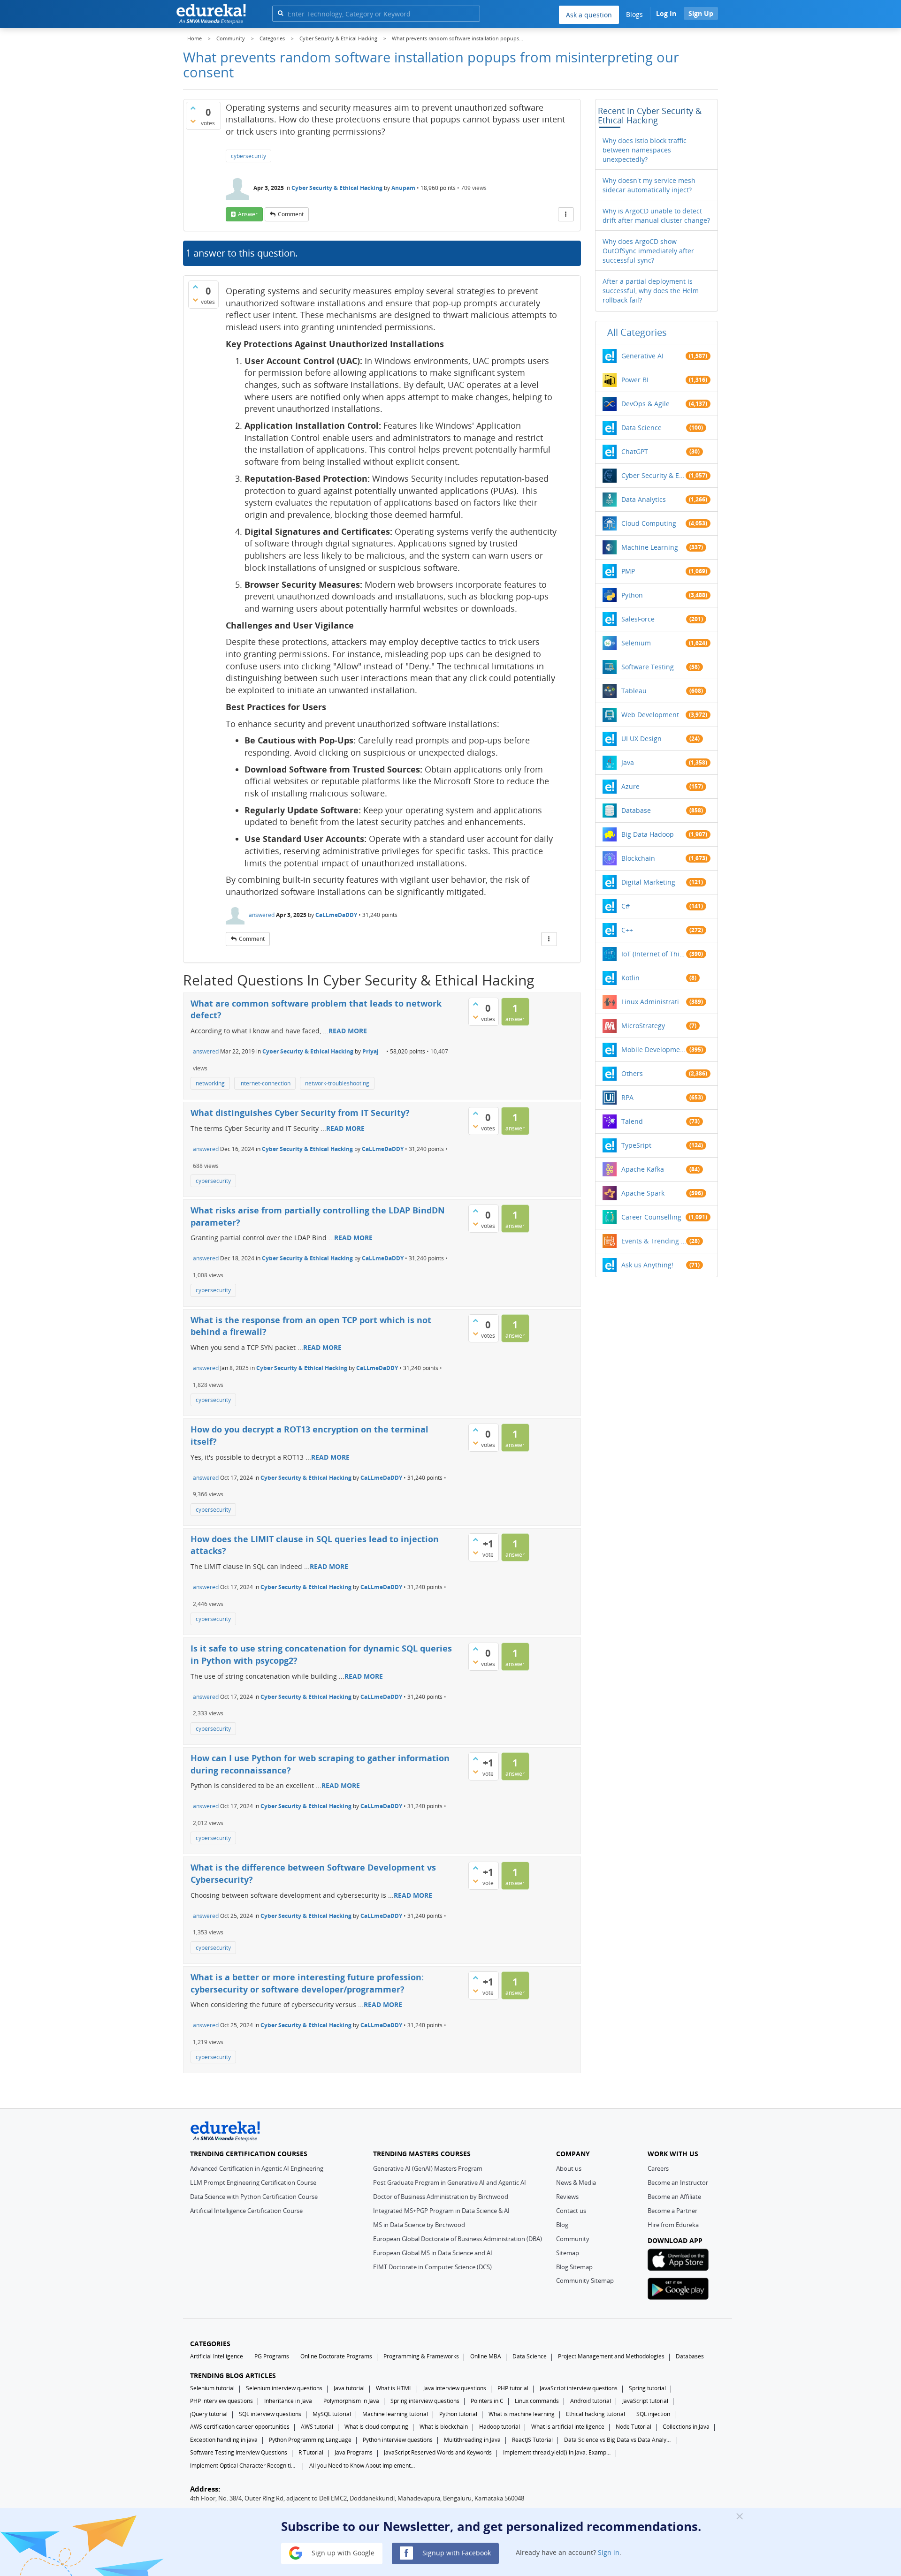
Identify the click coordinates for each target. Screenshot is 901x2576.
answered (262, 915)
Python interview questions (398, 2440)
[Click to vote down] (193, 121)
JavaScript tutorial (645, 2401)
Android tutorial (591, 2401)
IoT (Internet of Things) (654, 954)
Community (573, 2239)
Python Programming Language (310, 2440)
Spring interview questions (425, 2401)
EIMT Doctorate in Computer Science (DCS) (432, 2267)
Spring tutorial (647, 2388)
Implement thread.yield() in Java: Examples (557, 2452)
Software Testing (648, 667)
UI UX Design (641, 739)
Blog (562, 2225)
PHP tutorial (513, 2388)
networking (210, 1083)
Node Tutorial (634, 2427)
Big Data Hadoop (648, 834)
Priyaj (370, 1051)
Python (632, 595)
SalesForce (638, 619)
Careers (658, 2168)
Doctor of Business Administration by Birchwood (441, 2197)
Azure (630, 786)
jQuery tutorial (209, 2414)
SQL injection (653, 2414)
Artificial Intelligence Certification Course (246, 2211)
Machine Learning (650, 547)
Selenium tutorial (212, 2388)
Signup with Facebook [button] (456, 2552)
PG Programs (272, 2356)
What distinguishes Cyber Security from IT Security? (300, 1113)
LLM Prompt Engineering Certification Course (253, 2182)
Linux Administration (654, 1002)
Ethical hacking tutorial (596, 2414)
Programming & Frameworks (421, 2356)
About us (569, 2168)
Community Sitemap (585, 2281)
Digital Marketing (648, 882)
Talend (632, 1121)
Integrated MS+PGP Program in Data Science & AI (441, 2211)
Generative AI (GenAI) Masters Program (428, 2168)
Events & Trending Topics (654, 1241)
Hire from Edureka (673, 2225)
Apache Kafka (643, 1169)
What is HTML (394, 2388)
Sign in (609, 2552)
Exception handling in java (224, 2440)
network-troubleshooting (337, 1083)
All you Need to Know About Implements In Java (363, 2466)
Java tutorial (349, 2388)
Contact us (571, 2211)
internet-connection (265, 1083)
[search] (280, 13)
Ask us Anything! (647, 1265)
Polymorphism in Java (351, 2401)
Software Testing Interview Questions (239, 2452)
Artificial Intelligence (217, 2356)
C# (626, 906)
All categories (637, 332)
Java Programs (354, 2452)
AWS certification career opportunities (240, 2427)
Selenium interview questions (284, 2388)
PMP (628, 571)
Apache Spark (643, 1193)
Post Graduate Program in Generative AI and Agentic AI (450, 2182)
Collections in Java (686, 2427)
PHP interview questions (221, 2401)
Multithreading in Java (472, 2440)
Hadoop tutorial (500, 2427)
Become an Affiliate (674, 2197)
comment (291, 214)
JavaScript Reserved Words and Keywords (438, 2452)
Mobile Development (654, 1049)
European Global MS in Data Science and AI (433, 2253)
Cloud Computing (649, 523)
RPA (627, 1097)
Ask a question (589, 15)
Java (628, 762)
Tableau (634, 691)
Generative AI (642, 356)
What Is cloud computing (376, 2427)
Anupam (404, 188)
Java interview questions (455, 2388)
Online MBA (486, 2356)
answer (248, 214)
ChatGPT (635, 451)
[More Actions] (566, 214)
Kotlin (630, 978)
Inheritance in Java (288, 2401)
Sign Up (701, 13)
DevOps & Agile (645, 404)
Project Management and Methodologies (611, 2356)
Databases (690, 2356)
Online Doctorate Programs (336, 2356)
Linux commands (537, 2401)
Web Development (650, 715)
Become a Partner (672, 2211)
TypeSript (636, 1145)
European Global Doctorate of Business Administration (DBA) (458, 2239)
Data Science (641, 428)
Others (632, 1073)
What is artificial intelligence (568, 2427)
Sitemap (568, 2253)
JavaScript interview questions (579, 2388)
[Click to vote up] (193, 108)
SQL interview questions (270, 2414)
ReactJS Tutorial (532, 2440)
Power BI (635, 380)
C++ (627, 930)
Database (636, 810)
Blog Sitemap (574, 2267)
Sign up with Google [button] (342, 2552)
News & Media (576, 2182)
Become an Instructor (678, 2182)
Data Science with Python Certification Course (254, 2197)
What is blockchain (444, 2427)
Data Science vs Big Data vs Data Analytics (618, 2440)
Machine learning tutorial (395, 2414)
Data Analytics (644, 499)
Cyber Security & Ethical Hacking (337, 188)
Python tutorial (458, 2414)
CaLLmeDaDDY (336, 915)
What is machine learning (522, 2414)
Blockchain (638, 858)
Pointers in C (487, 2401)
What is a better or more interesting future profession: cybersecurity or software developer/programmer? (307, 1983)
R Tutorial (311, 2452)
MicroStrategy (643, 1026)
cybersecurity (248, 156)
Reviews (567, 2197)
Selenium (636, 643)
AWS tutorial (317, 2427)
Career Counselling (651, 1217)
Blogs (634, 14)
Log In (666, 13)
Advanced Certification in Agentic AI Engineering (257, 2168)
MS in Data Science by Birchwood (419, 2225)
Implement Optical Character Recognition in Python (244, 2466)
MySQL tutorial (332, 2414)
